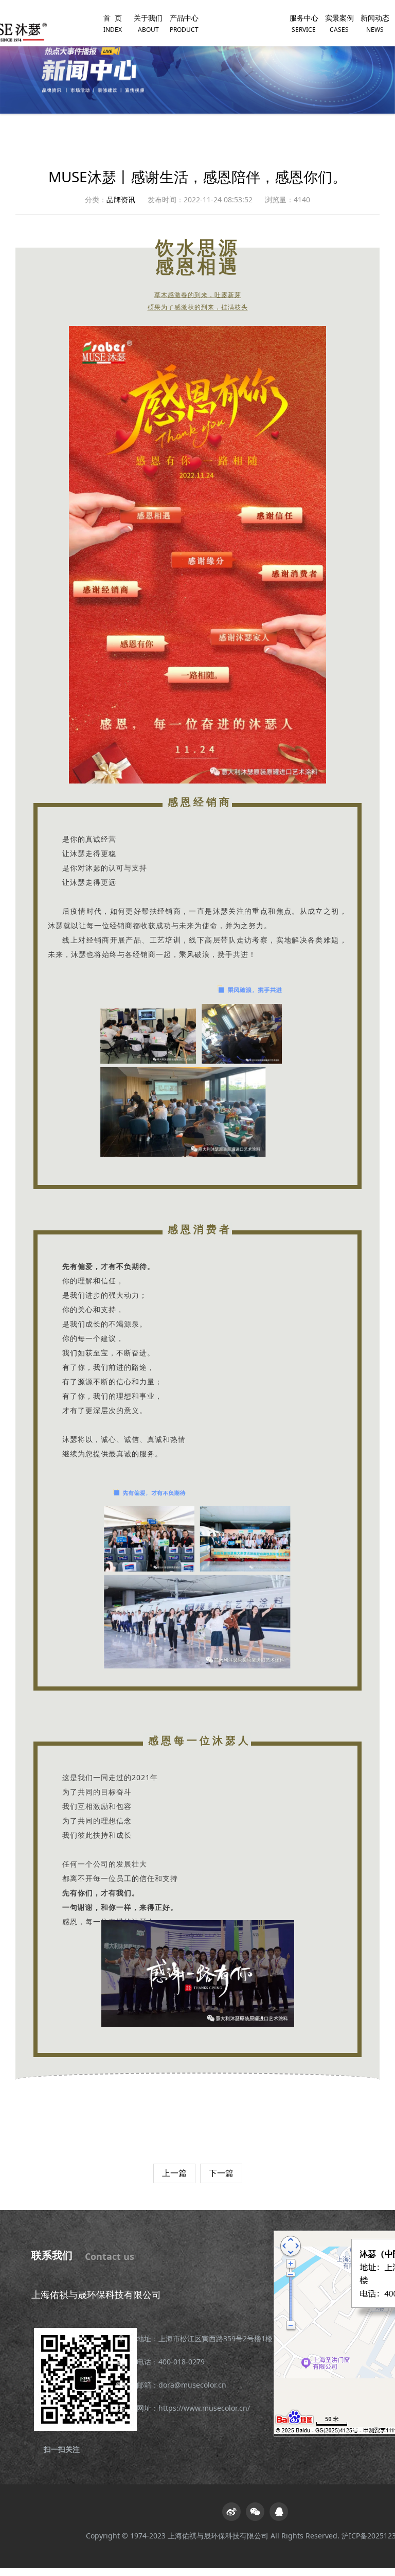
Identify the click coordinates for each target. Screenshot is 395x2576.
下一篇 (221, 2173)
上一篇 (174, 2173)
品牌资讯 (121, 199)
